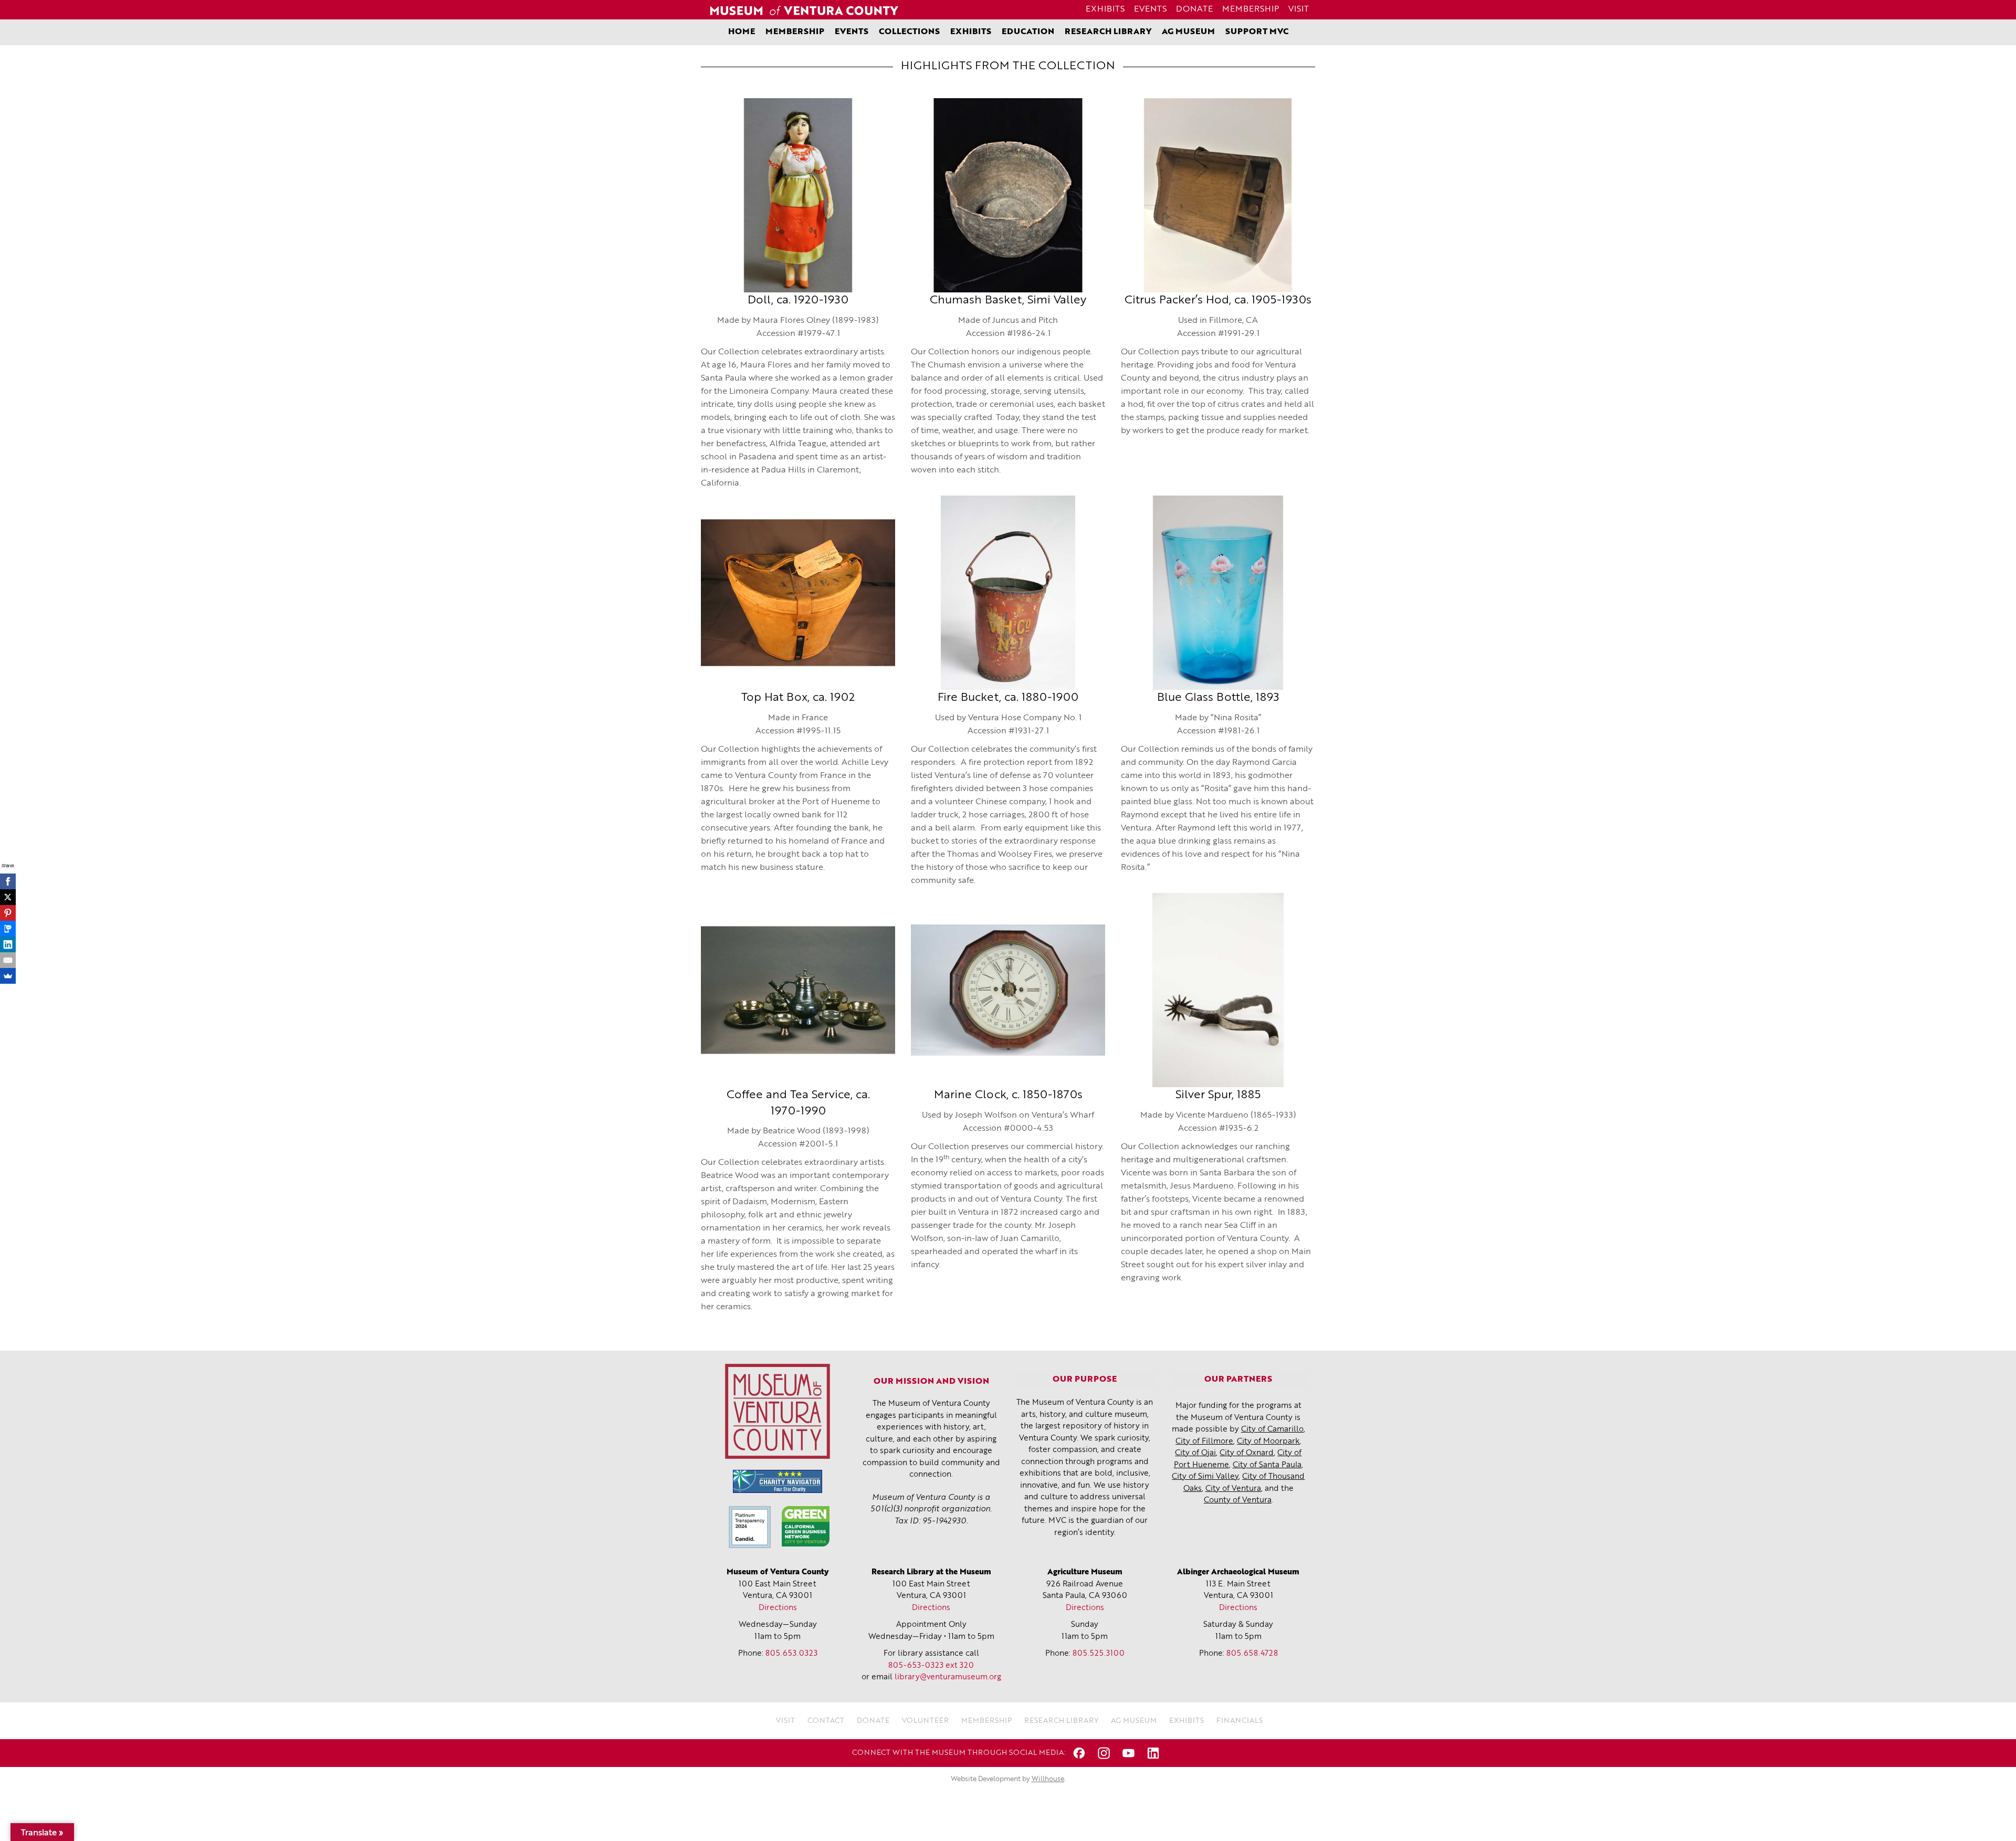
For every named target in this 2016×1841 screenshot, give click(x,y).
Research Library (1108, 32)
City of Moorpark (1268, 1442)
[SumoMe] (8, 976)
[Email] (8, 960)
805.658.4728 (1252, 1654)
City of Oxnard (1247, 1453)
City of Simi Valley (1205, 1477)
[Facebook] (8, 881)
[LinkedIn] (8, 944)
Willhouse (1048, 1779)
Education (1028, 32)
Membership (1251, 9)
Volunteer (925, 1721)
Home (742, 32)
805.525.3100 (1099, 1654)
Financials (1240, 1721)
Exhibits (1105, 9)
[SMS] (8, 929)
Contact (826, 1721)
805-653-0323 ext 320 (931, 1666)
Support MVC (1257, 32)
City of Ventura (1233, 1489)
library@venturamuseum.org (948, 1677)
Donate (1194, 9)
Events (1150, 9)
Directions (778, 1608)
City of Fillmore (1204, 1442)
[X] (8, 897)
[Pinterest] (8, 913)
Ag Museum (1188, 32)
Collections (909, 32)
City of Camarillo (1272, 1430)
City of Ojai (1195, 1453)
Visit (1299, 9)
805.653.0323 (791, 1654)
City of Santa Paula (1267, 1465)
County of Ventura (1238, 1501)
